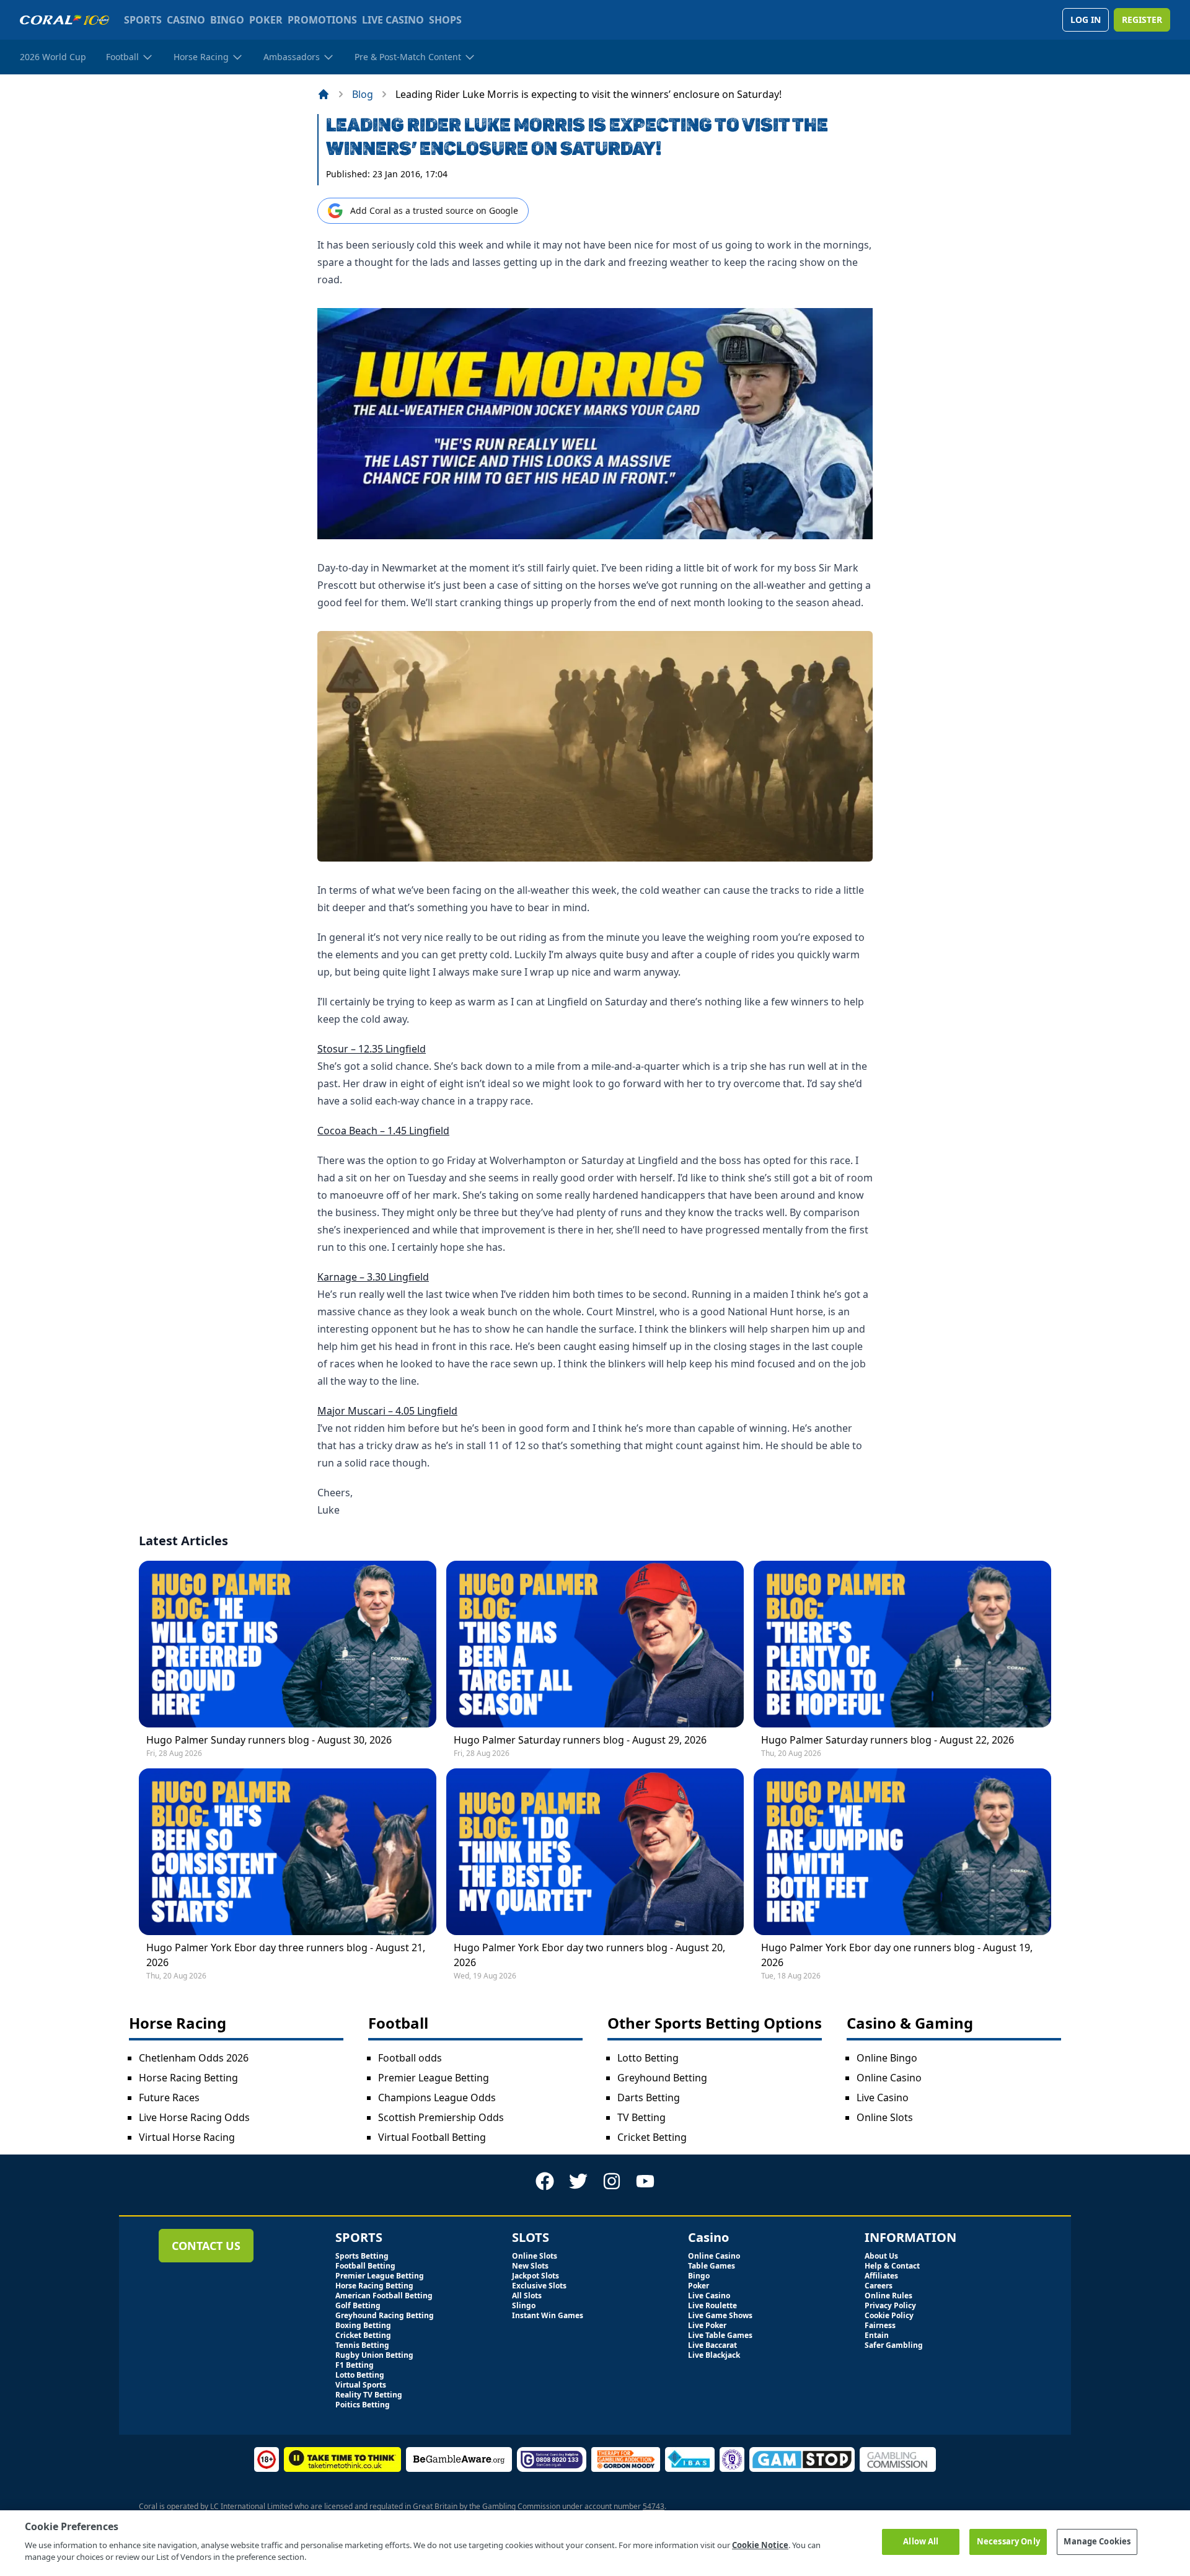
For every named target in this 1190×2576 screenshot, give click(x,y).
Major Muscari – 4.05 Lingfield (387, 1411)
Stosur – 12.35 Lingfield (372, 1049)
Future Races (169, 2097)
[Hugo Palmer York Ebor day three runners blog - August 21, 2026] (288, 1852)
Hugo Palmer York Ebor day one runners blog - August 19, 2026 (897, 1955)
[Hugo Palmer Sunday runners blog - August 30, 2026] (288, 1644)
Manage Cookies (1097, 2541)
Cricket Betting (652, 2137)
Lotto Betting (648, 2058)
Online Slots (885, 2117)
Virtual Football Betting (432, 2137)
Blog (363, 94)
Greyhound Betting (662, 2078)
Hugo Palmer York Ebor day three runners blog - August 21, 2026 (286, 1955)
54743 (654, 2506)
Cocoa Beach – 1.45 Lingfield (383, 1131)
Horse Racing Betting (188, 2078)
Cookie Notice (760, 2545)
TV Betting (641, 2117)
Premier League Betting (434, 2078)
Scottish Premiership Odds (441, 2117)
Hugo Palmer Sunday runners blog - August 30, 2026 (269, 1740)
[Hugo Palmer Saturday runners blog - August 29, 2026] (595, 1644)
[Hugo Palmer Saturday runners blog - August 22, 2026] (902, 1644)
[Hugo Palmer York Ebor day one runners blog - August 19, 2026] (902, 1852)
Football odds (410, 2058)
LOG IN (1086, 20)
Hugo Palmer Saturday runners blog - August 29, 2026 (580, 1740)
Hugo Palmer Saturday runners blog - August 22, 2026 (888, 1740)
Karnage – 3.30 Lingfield (373, 1277)
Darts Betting (649, 2097)
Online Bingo (887, 2058)
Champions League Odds (437, 2097)
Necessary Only (1008, 2541)
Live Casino (883, 2097)
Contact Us (206, 2246)
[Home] (324, 94)
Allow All (921, 2541)
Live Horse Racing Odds (194, 2117)
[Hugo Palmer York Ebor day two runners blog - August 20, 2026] (595, 1852)
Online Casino (889, 2078)
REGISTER (1142, 20)
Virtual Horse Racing (187, 2137)
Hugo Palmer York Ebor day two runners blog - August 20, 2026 (589, 1955)
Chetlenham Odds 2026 (194, 2058)
